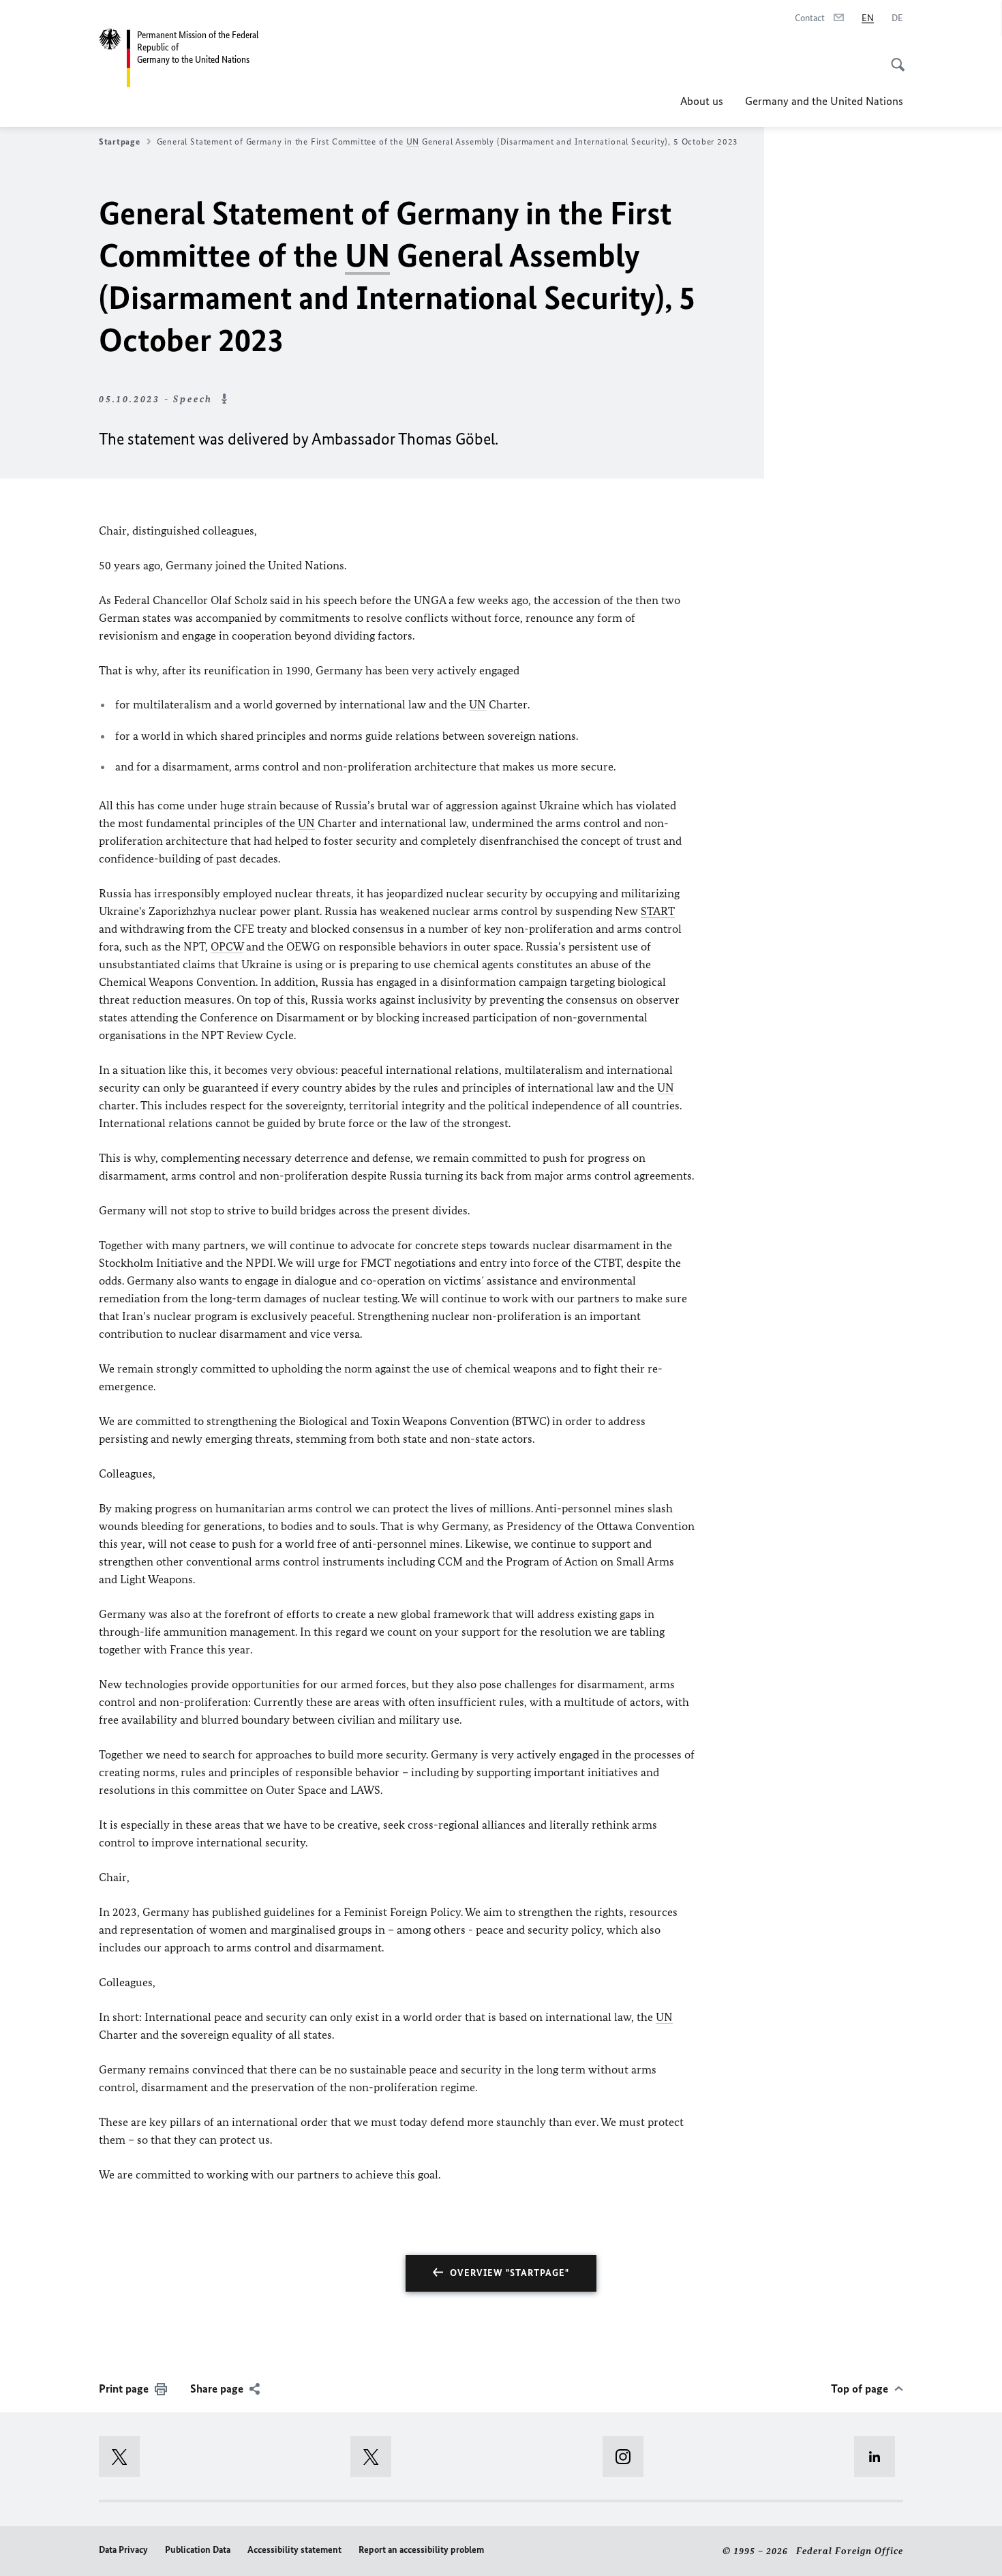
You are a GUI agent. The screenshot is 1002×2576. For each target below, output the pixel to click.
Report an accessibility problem (421, 2550)
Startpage (120, 141)
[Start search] (894, 57)
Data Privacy (123, 2550)
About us (702, 101)
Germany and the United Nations (824, 101)
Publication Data (198, 2550)
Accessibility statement (294, 2550)
